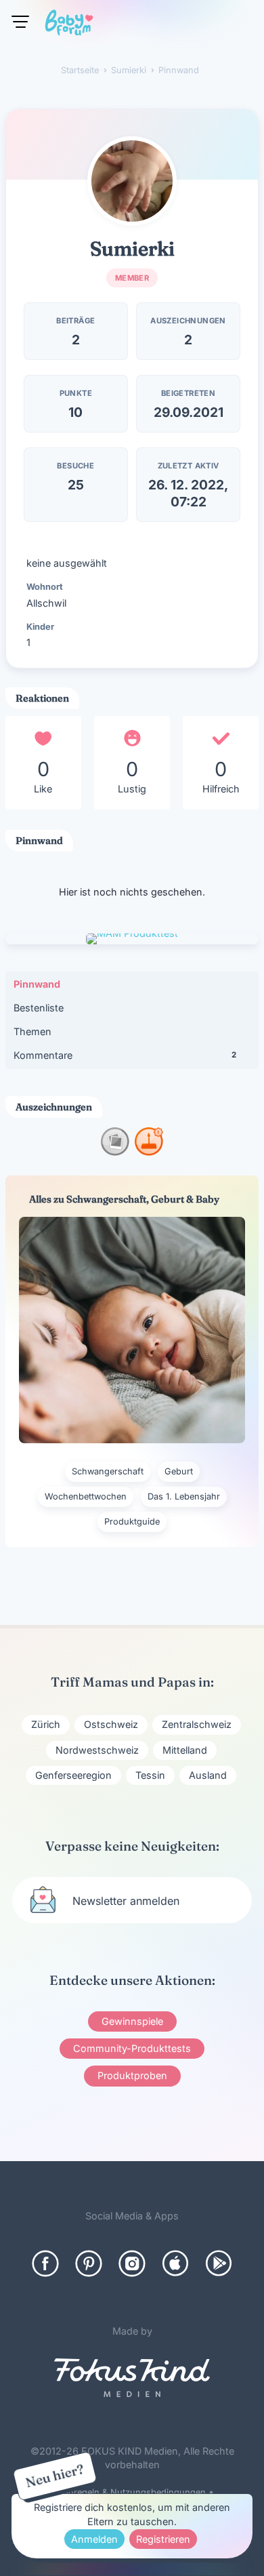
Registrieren (163, 2539)
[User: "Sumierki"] (132, 181)
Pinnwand (37, 984)
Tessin (150, 1775)
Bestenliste (39, 1008)
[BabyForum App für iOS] (175, 2263)
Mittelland (185, 1750)
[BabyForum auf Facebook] (45, 2263)
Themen (32, 1031)
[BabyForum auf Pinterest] (89, 2263)
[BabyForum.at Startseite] (69, 25)
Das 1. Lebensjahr (184, 1496)
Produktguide (132, 1522)
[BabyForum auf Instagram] (132, 2263)
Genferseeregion (73, 1775)
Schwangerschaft (108, 1471)
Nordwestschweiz (97, 1750)
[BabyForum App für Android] (219, 2263)
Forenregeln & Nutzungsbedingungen (128, 2492)
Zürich (46, 1724)
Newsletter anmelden (126, 1901)
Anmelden (94, 2539)
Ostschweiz (111, 1724)
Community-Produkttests (132, 2048)
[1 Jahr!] (149, 1151)
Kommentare (125, 1055)
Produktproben (132, 2075)
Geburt (179, 1471)
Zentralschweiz (197, 1724)
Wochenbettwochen (86, 1496)
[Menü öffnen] (20, 22)
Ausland (208, 1775)
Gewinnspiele (132, 2021)
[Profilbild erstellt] (115, 1151)
